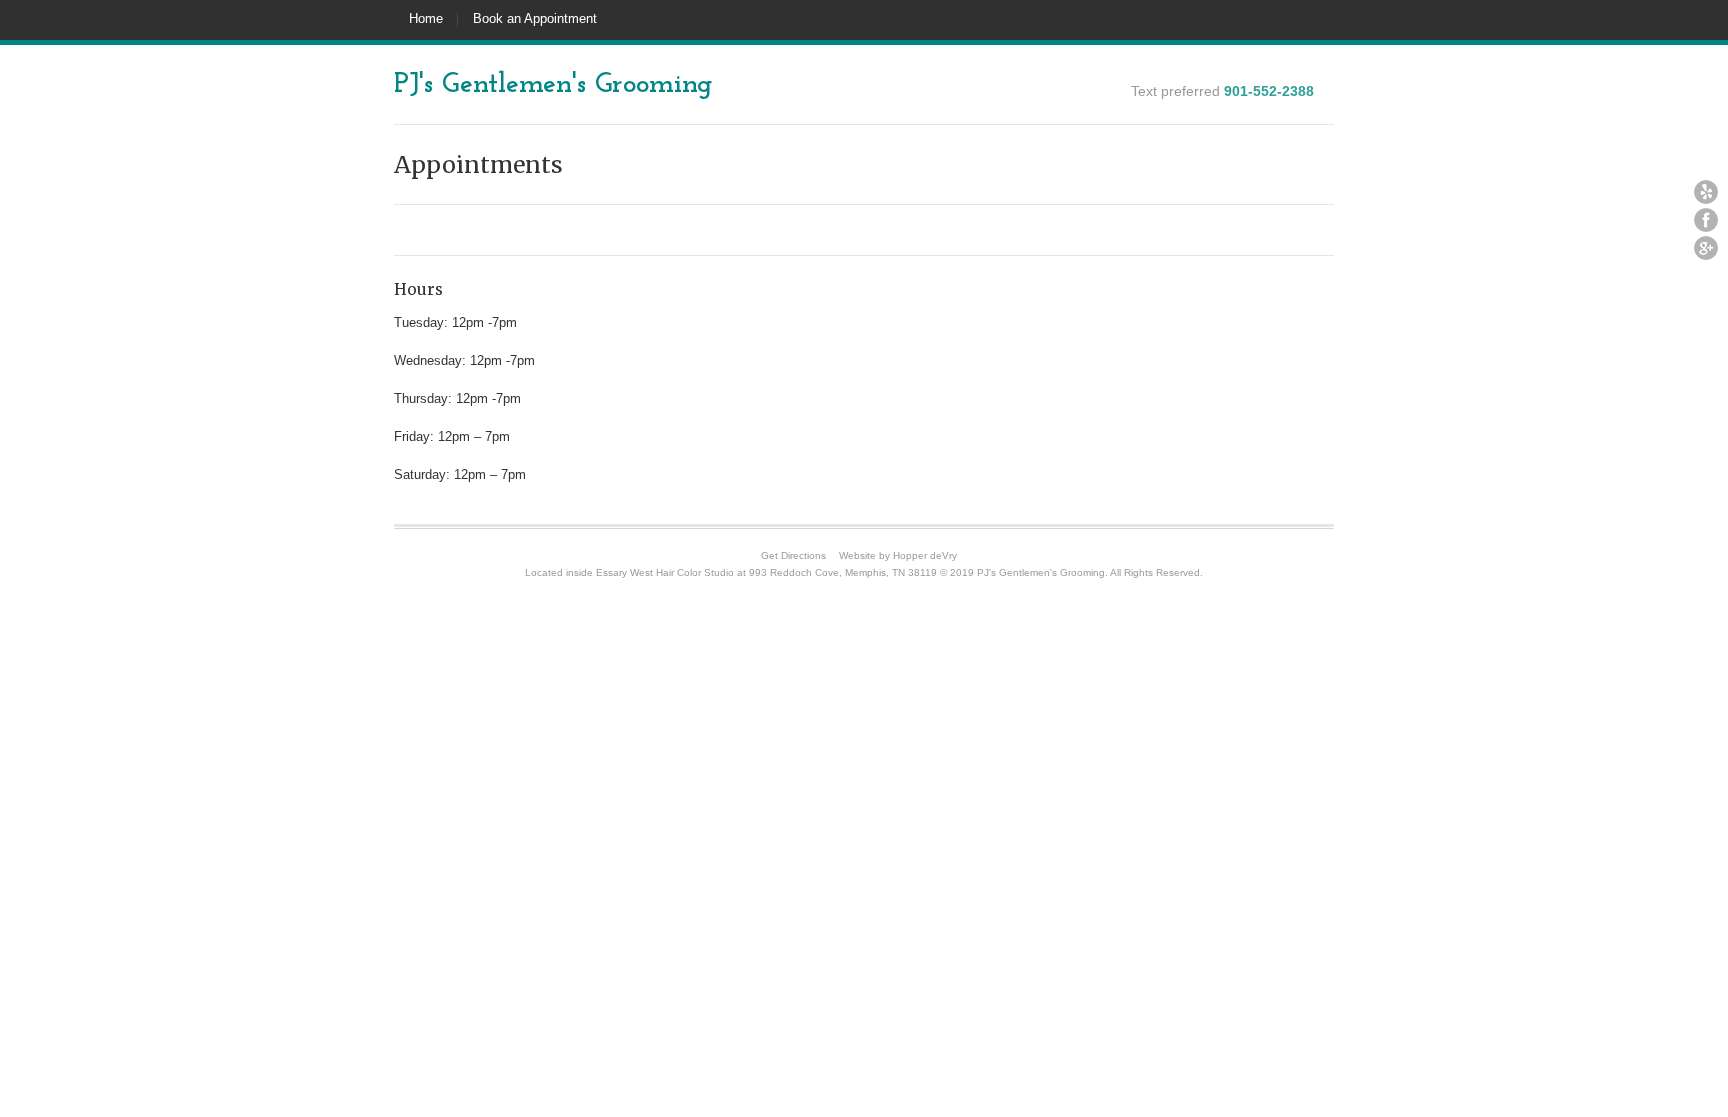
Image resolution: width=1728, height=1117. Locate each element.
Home (426, 18)
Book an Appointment (535, 18)
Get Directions (793, 555)
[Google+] (1706, 248)
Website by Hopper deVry (898, 555)
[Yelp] (1706, 192)
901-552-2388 (1269, 91)
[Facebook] (1706, 220)
